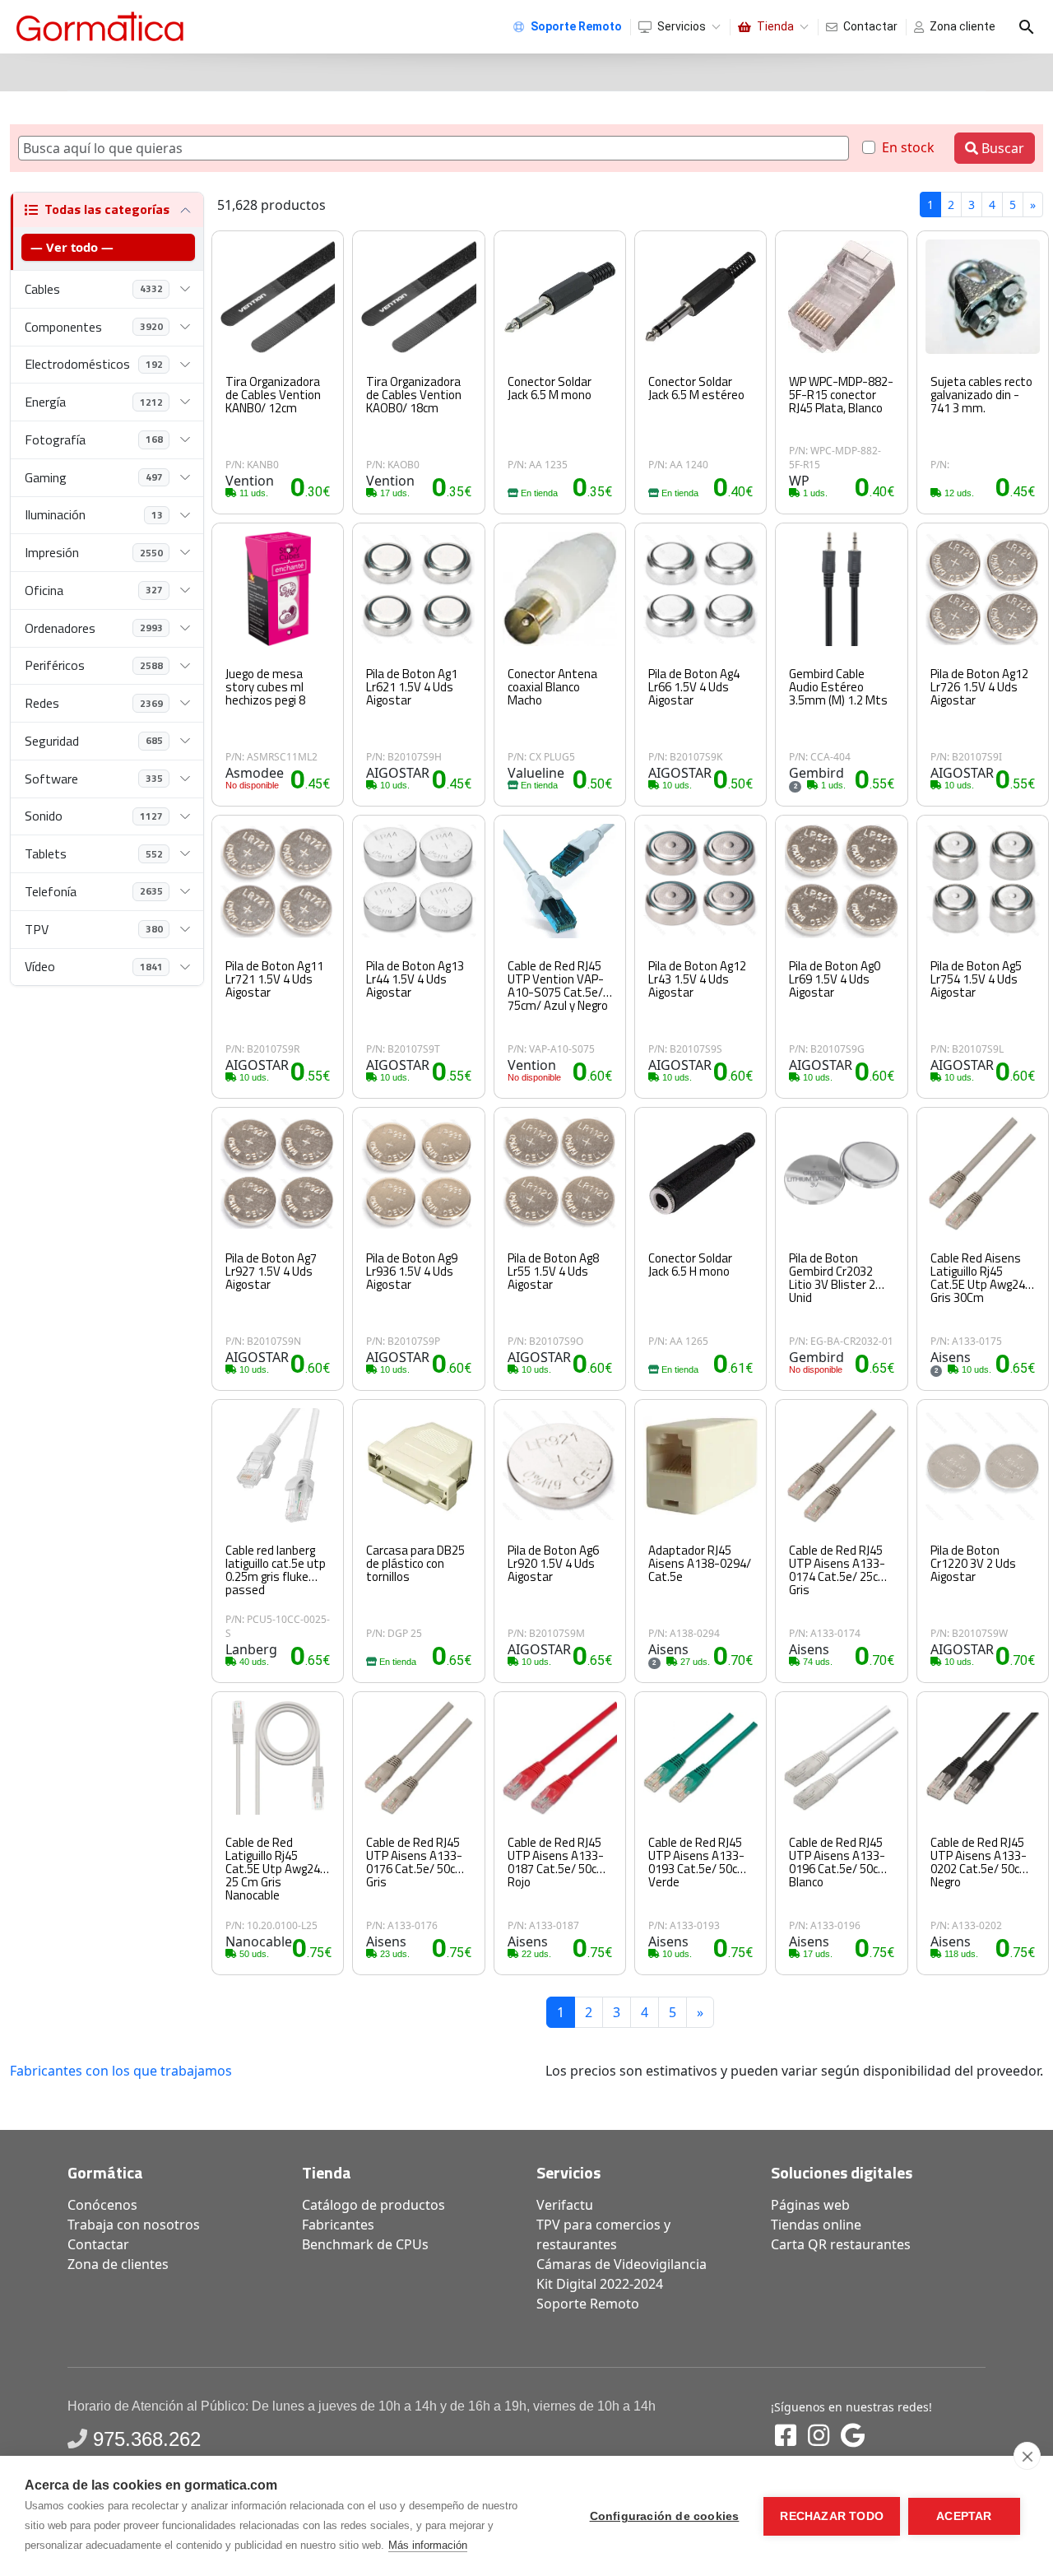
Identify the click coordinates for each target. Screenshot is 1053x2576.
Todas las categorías (107, 209)
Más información (428, 2545)
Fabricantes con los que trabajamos (121, 2071)
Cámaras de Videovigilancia (622, 2264)
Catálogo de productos (373, 2205)
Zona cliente (963, 26)
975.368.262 (147, 2439)
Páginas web (810, 2205)
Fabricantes (338, 2225)
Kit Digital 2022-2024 (600, 2284)
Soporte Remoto (588, 2304)
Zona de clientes (118, 2264)
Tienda (775, 26)
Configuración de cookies (665, 2516)
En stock (908, 147)
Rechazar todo (832, 2516)
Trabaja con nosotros (134, 2225)
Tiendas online (816, 2225)
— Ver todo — (72, 247)
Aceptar (964, 2516)
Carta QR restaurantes (841, 2244)
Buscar (1001, 148)
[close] (1027, 2456)
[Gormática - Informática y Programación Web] (100, 27)
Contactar (870, 26)
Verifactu (565, 2205)
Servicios (682, 26)
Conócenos (102, 2205)
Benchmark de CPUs (365, 2244)
